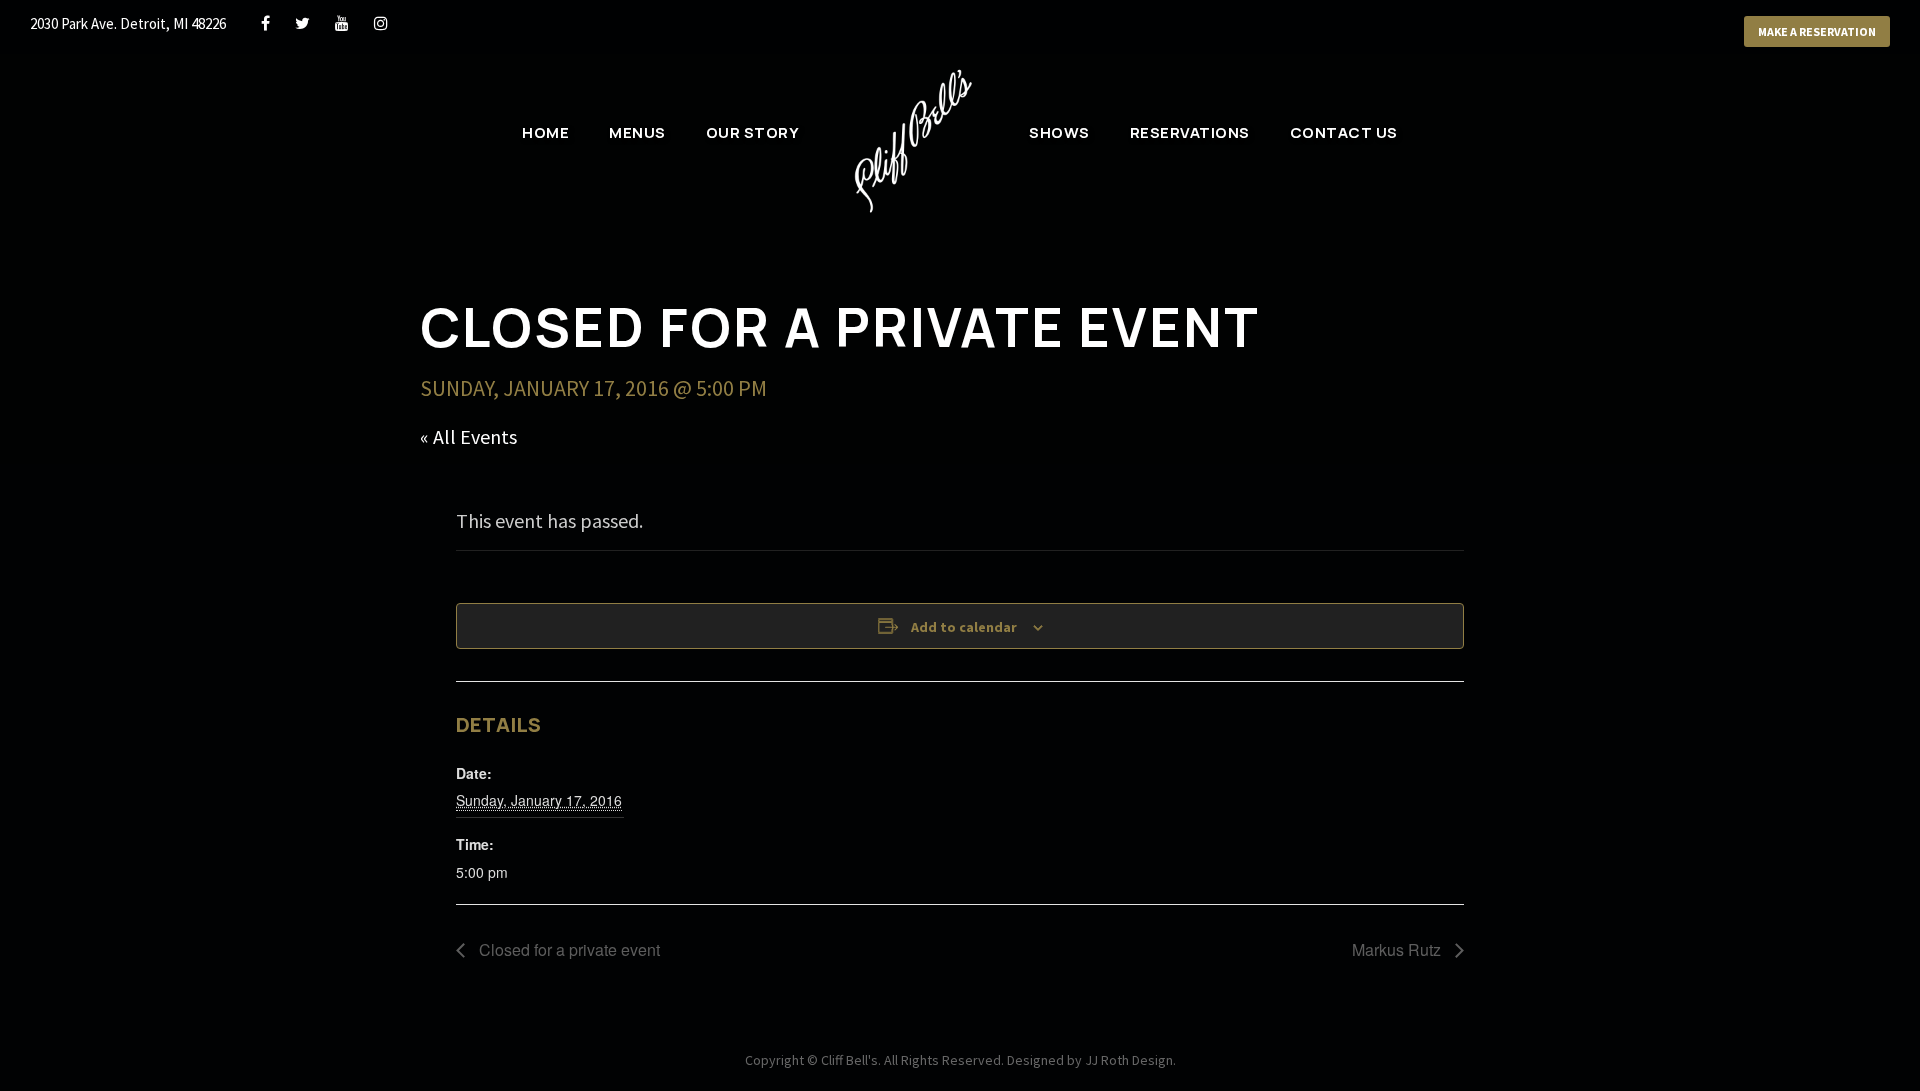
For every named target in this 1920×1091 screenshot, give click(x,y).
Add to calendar (964, 627)
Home (545, 132)
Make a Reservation (1817, 31)
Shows (1059, 132)
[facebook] (265, 23)
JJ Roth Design (1129, 1060)
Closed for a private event (567, 949)
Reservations (1190, 132)
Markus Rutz (1398, 949)
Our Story (753, 132)
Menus (637, 132)
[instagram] (381, 23)
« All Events (468, 436)
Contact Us (1344, 132)
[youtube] (342, 23)
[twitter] (302, 23)
